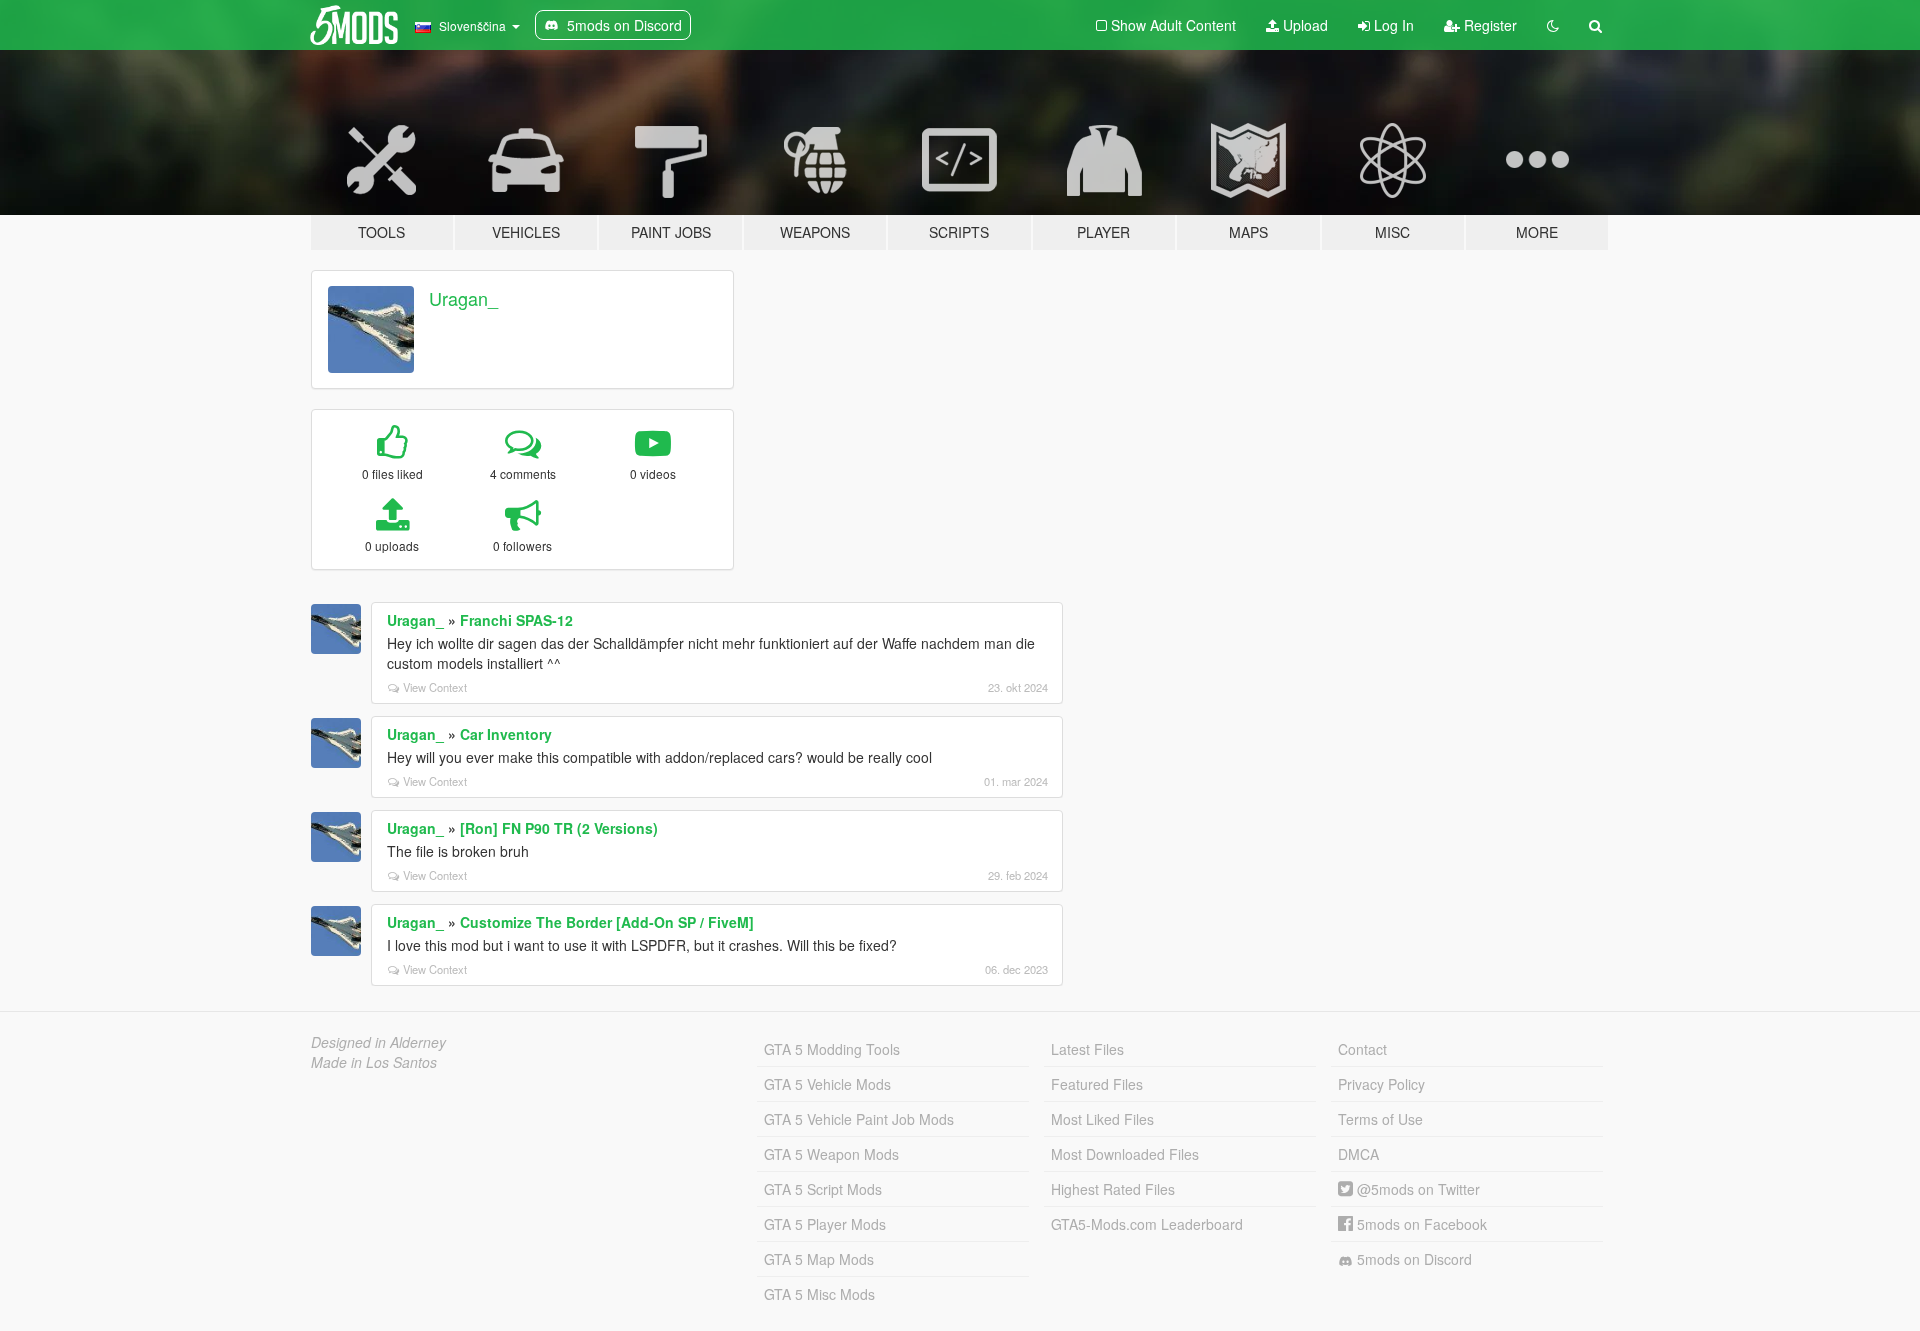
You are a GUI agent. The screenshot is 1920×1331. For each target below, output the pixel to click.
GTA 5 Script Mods (823, 1189)
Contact (1362, 1049)
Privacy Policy (1381, 1084)
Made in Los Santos (374, 1062)
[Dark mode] (1553, 25)
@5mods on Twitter (1416, 1189)
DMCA (1358, 1154)
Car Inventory (506, 734)
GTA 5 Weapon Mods (831, 1154)
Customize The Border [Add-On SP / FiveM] (607, 922)
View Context (435, 687)
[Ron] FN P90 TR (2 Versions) (559, 828)
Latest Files (1087, 1049)
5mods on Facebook (1420, 1224)
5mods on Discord (1412, 1259)
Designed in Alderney (378, 1042)
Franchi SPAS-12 (516, 620)
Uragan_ (463, 298)
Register (1488, 25)
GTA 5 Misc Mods (819, 1294)
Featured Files (1097, 1084)
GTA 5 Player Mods (825, 1224)
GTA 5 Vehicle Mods (827, 1084)
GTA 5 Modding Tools (832, 1049)
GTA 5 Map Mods (819, 1259)
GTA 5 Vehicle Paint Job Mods (859, 1119)
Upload (1303, 25)
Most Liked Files (1102, 1119)
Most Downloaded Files (1125, 1154)
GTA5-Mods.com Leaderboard (1147, 1224)
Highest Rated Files (1113, 1189)
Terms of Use (1380, 1119)
